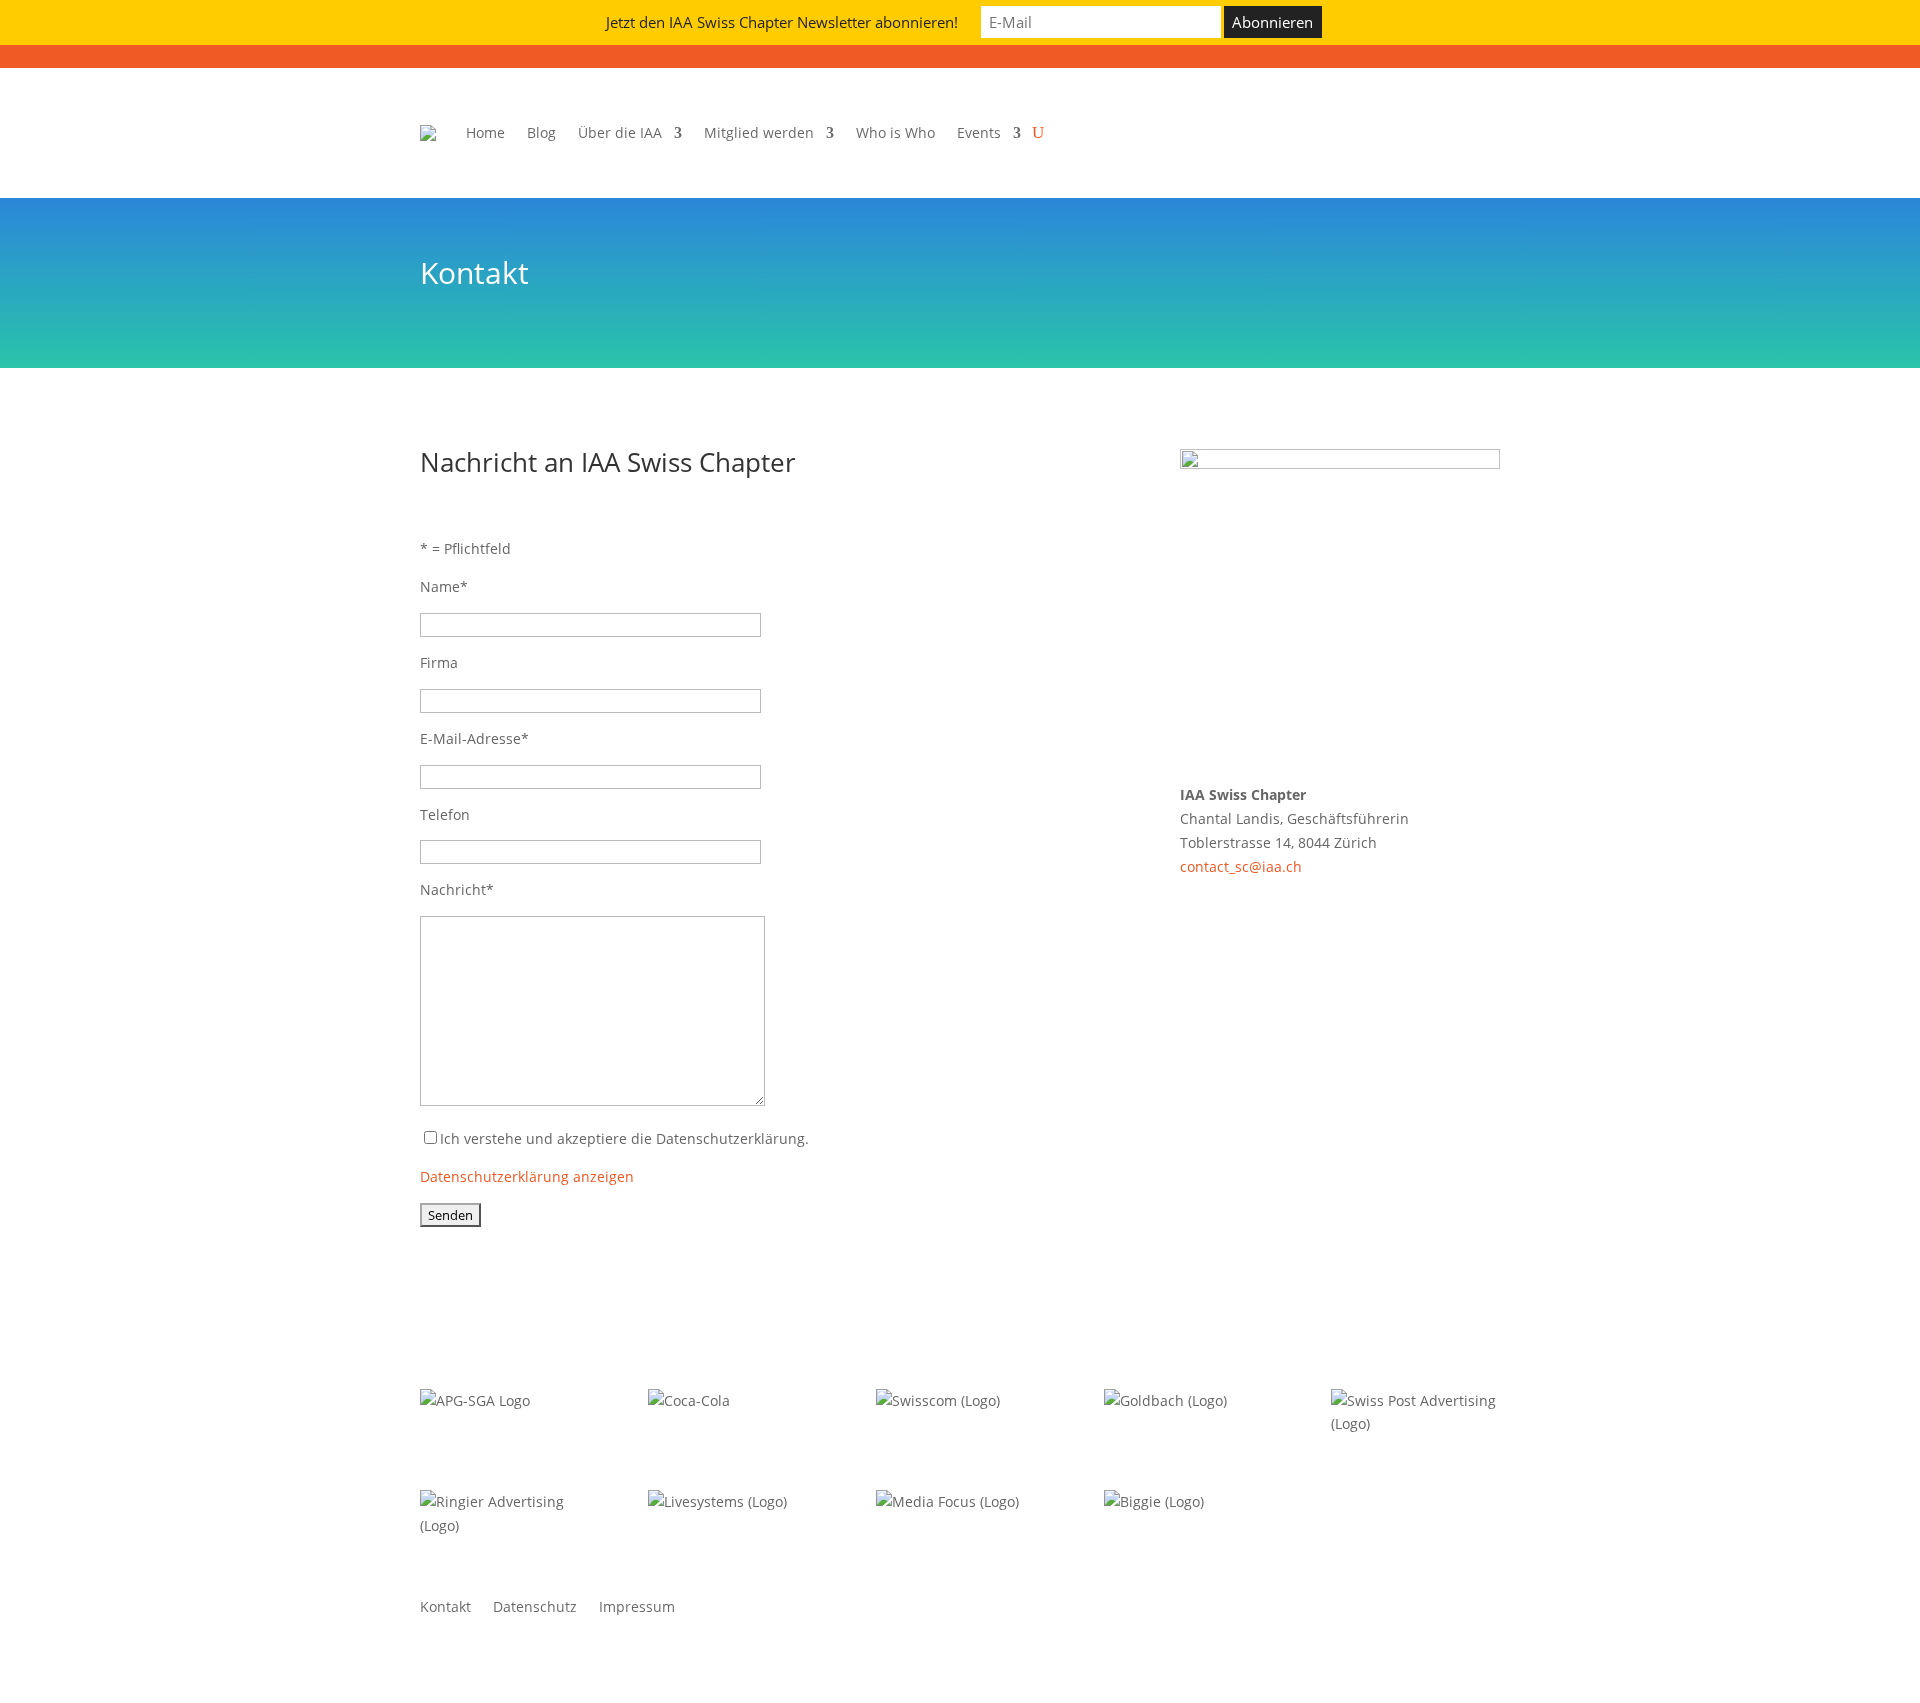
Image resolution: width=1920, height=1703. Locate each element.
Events (979, 132)
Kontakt (445, 1608)
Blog (541, 132)
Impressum (637, 1608)
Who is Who (895, 132)
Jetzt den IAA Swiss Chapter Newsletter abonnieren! (782, 22)
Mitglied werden (759, 132)
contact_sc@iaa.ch (1241, 866)
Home (485, 132)
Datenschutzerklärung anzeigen (527, 1176)
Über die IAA (620, 132)
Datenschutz (535, 1608)
